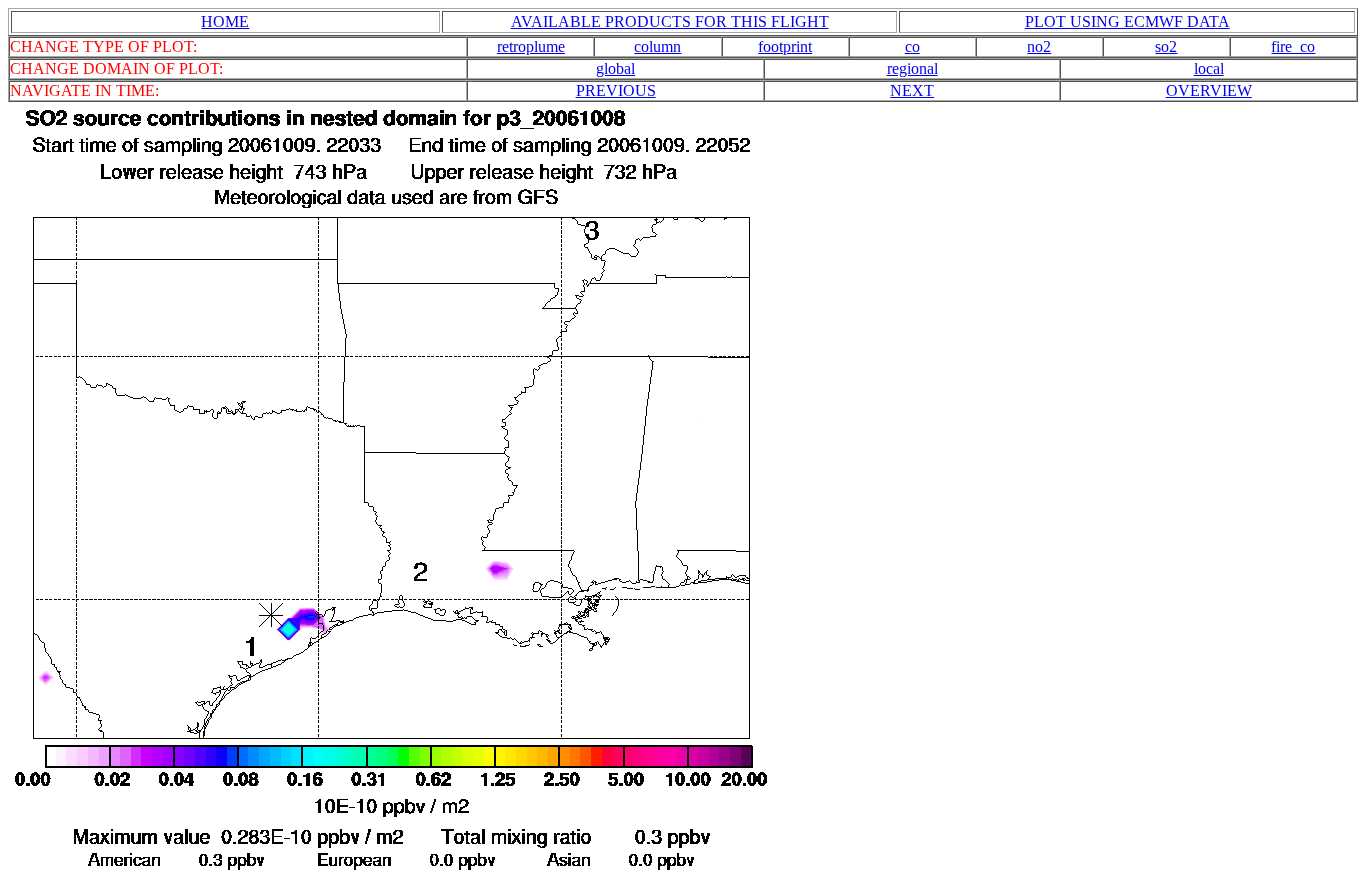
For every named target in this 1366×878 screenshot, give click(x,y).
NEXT (912, 90)
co (912, 46)
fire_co (1293, 46)
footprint (785, 46)
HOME (225, 21)
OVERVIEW (1209, 90)
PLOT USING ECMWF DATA (1127, 21)
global (615, 68)
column (657, 46)
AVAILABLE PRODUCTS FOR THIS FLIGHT (670, 21)
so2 (1166, 46)
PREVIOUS (616, 90)
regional (912, 68)
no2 (1039, 46)
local (1209, 68)
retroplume (531, 46)
